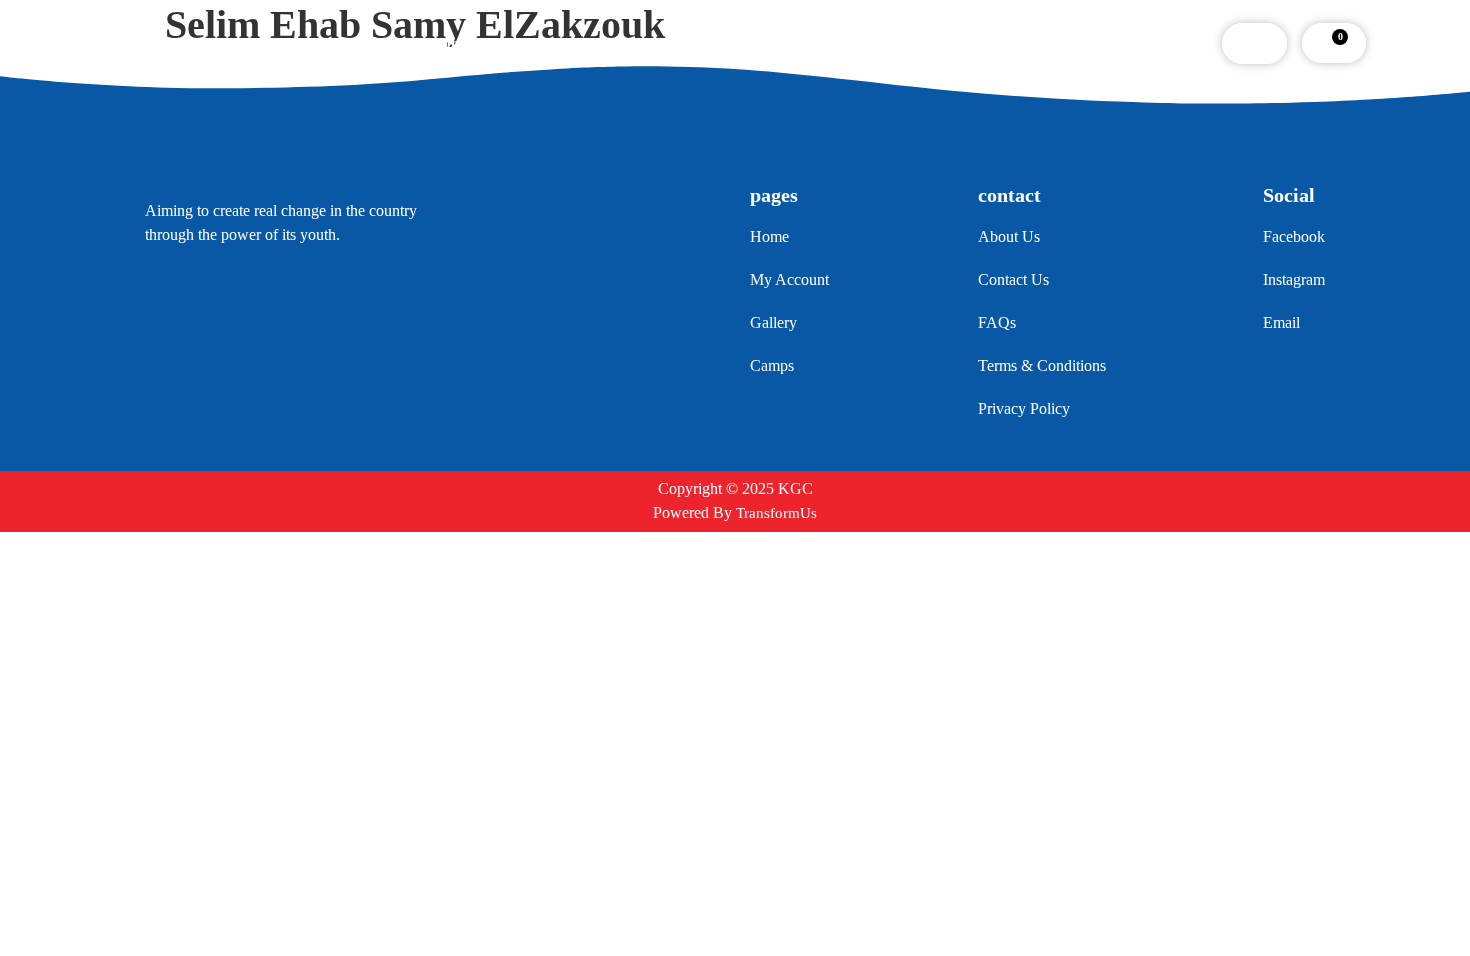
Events (634, 43)
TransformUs (776, 513)
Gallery (721, 43)
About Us (541, 43)
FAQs (804, 43)
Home (451, 43)
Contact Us (899, 43)
